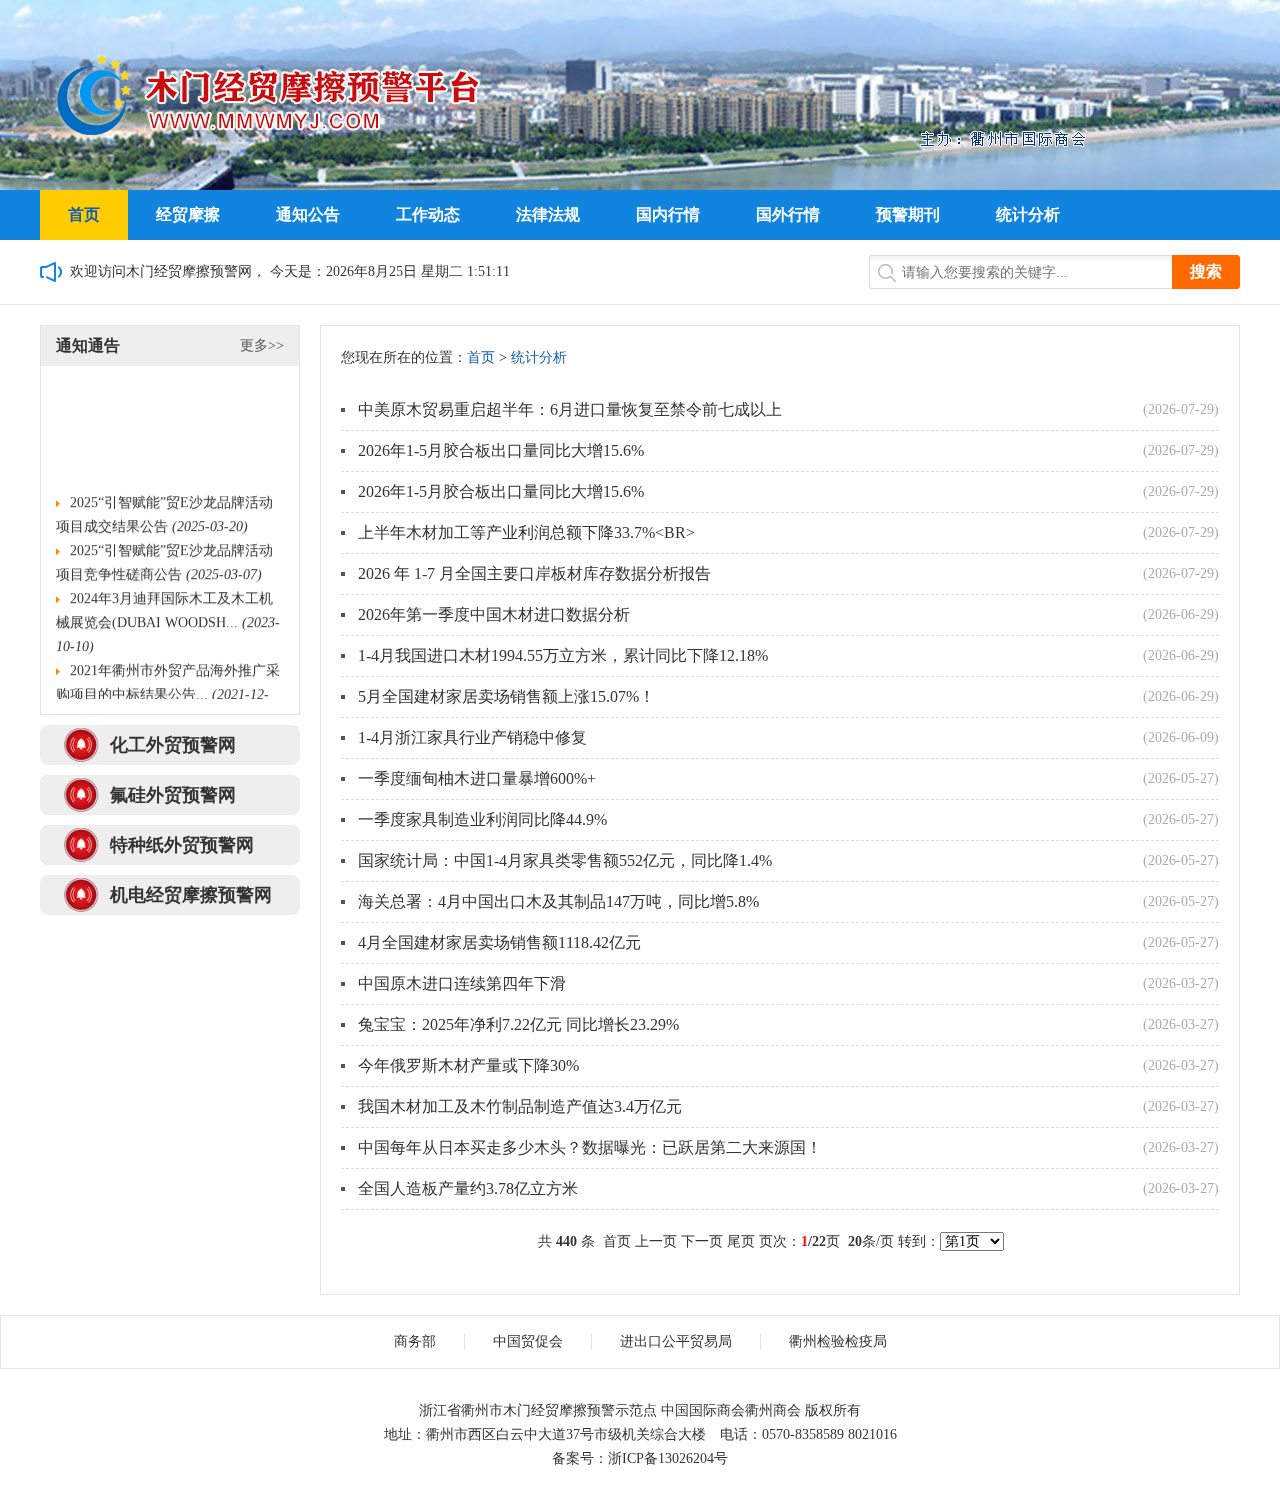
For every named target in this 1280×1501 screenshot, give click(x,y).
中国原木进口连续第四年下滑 (462, 983)
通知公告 (308, 214)
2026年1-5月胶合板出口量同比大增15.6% (501, 450)
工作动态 (428, 214)
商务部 (415, 1341)
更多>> (262, 345)
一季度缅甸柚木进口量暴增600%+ (477, 778)
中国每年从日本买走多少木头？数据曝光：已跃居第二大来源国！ (590, 1147)
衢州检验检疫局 (838, 1341)
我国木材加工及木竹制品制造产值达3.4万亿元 (520, 1106)
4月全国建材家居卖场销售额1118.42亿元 (499, 942)
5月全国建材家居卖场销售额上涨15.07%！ (506, 696)
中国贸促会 (528, 1341)
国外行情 (788, 214)
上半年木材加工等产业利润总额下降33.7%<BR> (528, 532)
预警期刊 (908, 214)
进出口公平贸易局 (676, 1341)
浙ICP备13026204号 (668, 1458)
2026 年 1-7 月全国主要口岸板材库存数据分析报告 (534, 573)
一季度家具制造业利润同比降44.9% (482, 819)
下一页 (702, 1241)
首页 (84, 214)
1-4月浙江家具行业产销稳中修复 (472, 737)
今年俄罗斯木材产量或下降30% (468, 1065)
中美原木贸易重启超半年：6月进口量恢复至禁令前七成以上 (570, 409)
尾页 (741, 1241)
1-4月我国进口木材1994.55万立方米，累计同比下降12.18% (563, 655)
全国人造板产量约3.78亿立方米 (468, 1188)
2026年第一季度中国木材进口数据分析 (494, 614)
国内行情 (668, 214)
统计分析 (1028, 214)
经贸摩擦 (188, 214)
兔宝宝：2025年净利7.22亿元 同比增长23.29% (518, 1024)
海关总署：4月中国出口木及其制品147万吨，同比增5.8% (558, 901)
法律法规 (548, 214)
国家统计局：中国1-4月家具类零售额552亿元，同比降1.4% (565, 860)
